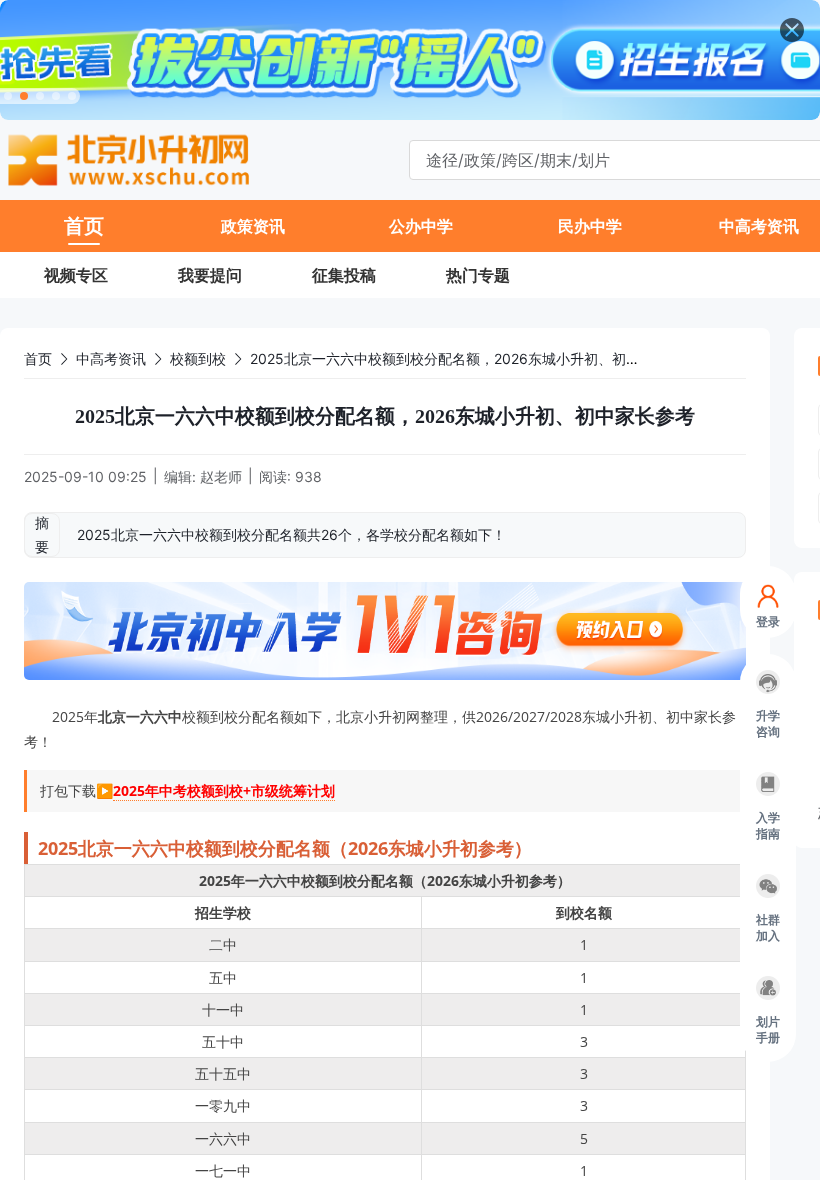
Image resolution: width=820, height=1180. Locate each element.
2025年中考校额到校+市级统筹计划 (224, 790)
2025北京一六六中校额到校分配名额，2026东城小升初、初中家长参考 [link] (473, 358)
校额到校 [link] (198, 358)
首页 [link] (38, 358)
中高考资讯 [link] (111, 358)
